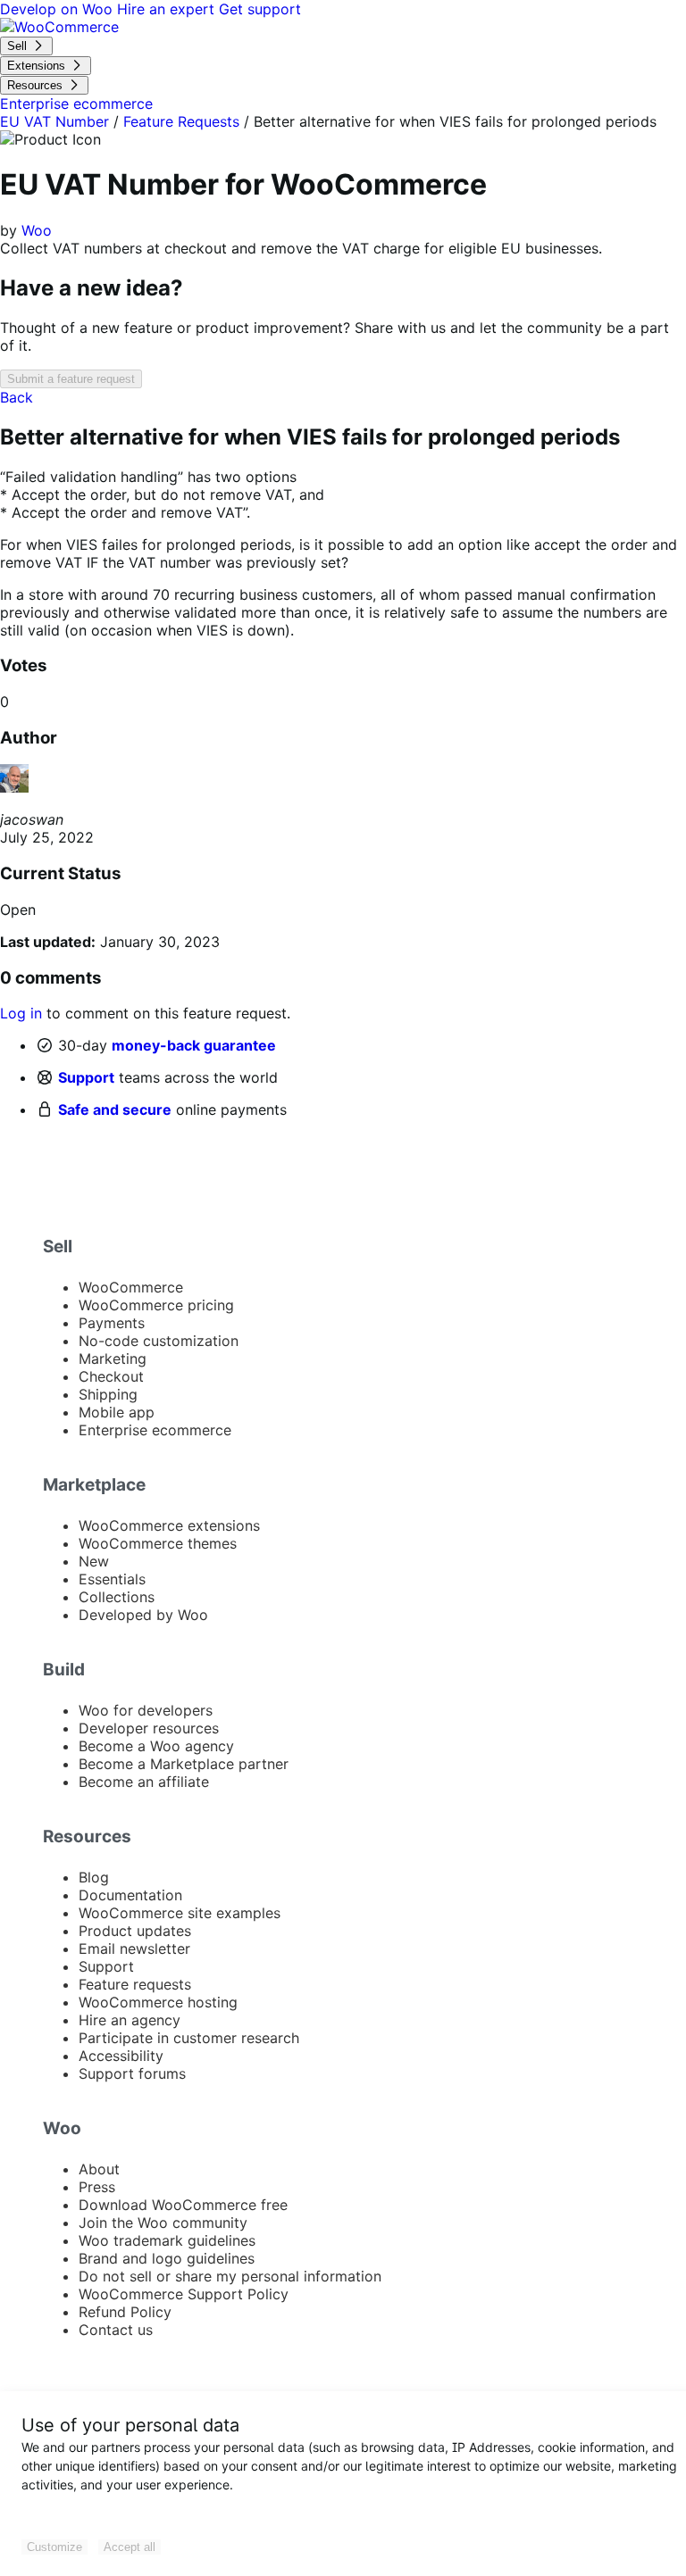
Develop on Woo (59, 9)
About (99, 2169)
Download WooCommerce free (183, 2205)
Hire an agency (130, 2020)
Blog (94, 1877)
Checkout (111, 1376)
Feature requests (135, 1984)
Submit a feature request (71, 379)
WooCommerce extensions (169, 1525)
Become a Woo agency (156, 1746)
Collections (117, 1597)
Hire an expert (168, 9)
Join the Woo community (163, 2223)
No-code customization (159, 1341)
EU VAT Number (54, 121)
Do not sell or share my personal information (230, 2276)
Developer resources (149, 1728)
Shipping (108, 1394)
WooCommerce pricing (156, 1305)
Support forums (132, 2073)
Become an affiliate (144, 1782)
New (94, 1561)
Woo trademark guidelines (167, 2240)
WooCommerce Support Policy (184, 2294)
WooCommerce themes (158, 1543)
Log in (21, 1013)
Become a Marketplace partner (184, 1764)
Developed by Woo (143, 1615)
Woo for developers (146, 1710)
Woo (37, 230)
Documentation (130, 1895)
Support (86, 1077)
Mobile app (117, 1412)
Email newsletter (134, 1949)
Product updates (135, 1931)
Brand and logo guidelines (167, 2258)
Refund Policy (125, 2312)
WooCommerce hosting (158, 2002)
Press (97, 2187)
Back (17, 397)
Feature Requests (181, 121)
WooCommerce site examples (180, 1913)
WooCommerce (131, 1287)
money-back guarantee (194, 1045)
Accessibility (121, 2056)
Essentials (112, 1579)
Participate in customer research (189, 2038)
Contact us (116, 2330)
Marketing (113, 1359)
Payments (112, 1323)
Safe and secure (115, 1109)
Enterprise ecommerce (155, 1430)
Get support (260, 9)
